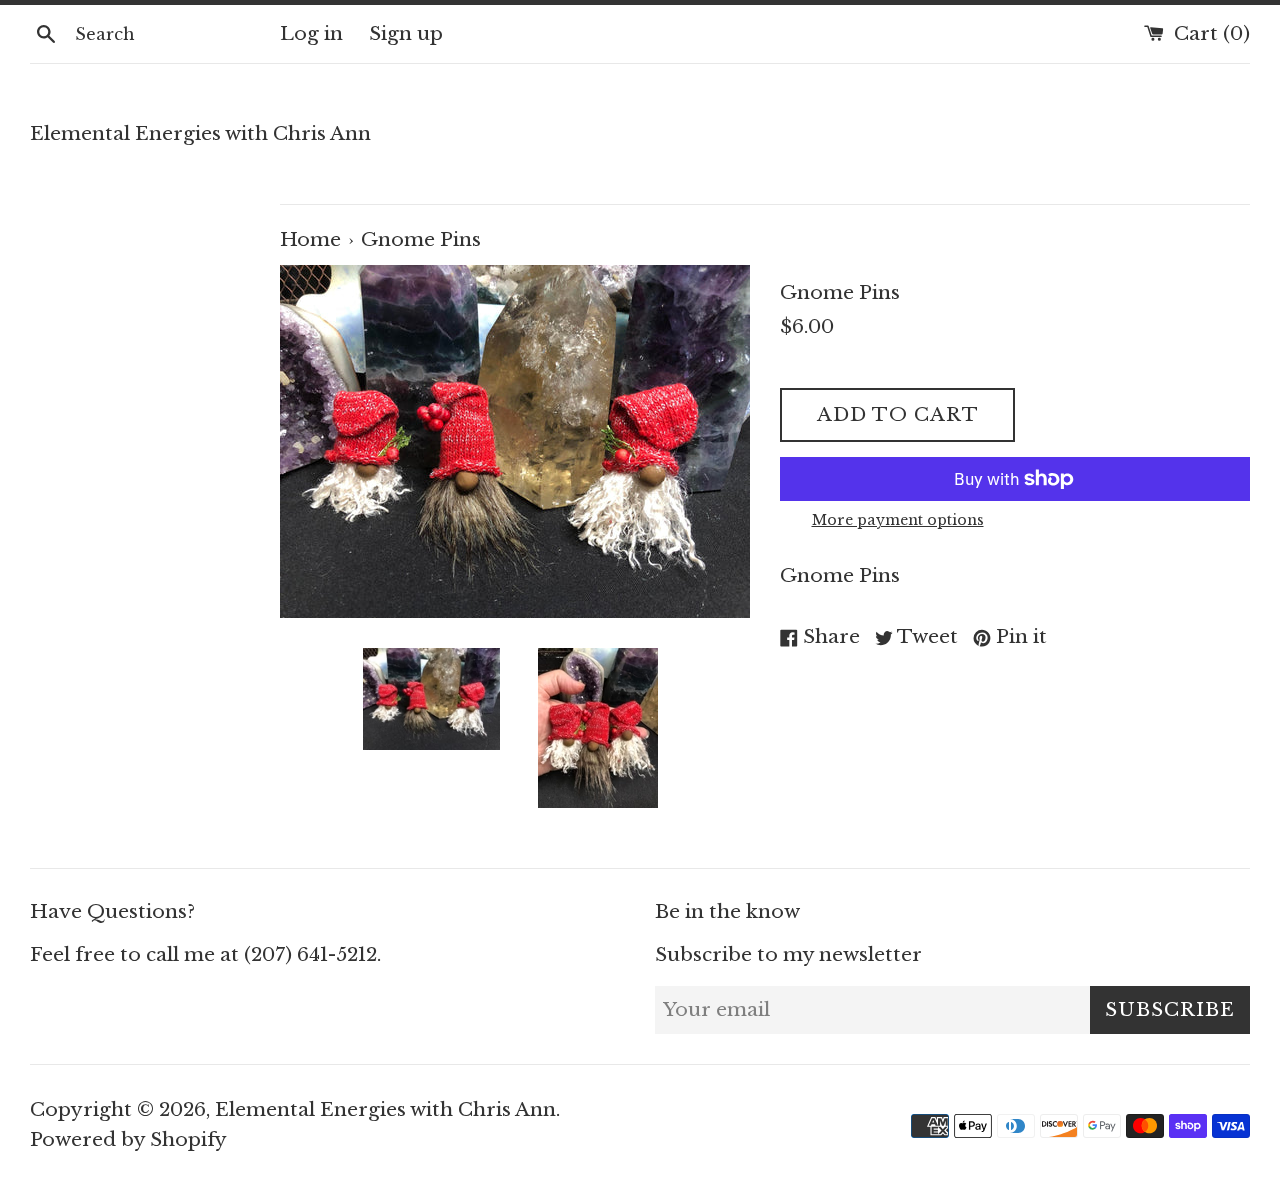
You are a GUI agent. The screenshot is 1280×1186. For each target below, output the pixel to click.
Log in (311, 33)
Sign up (406, 33)
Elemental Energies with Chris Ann (200, 133)
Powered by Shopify (128, 1139)
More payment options (898, 520)
